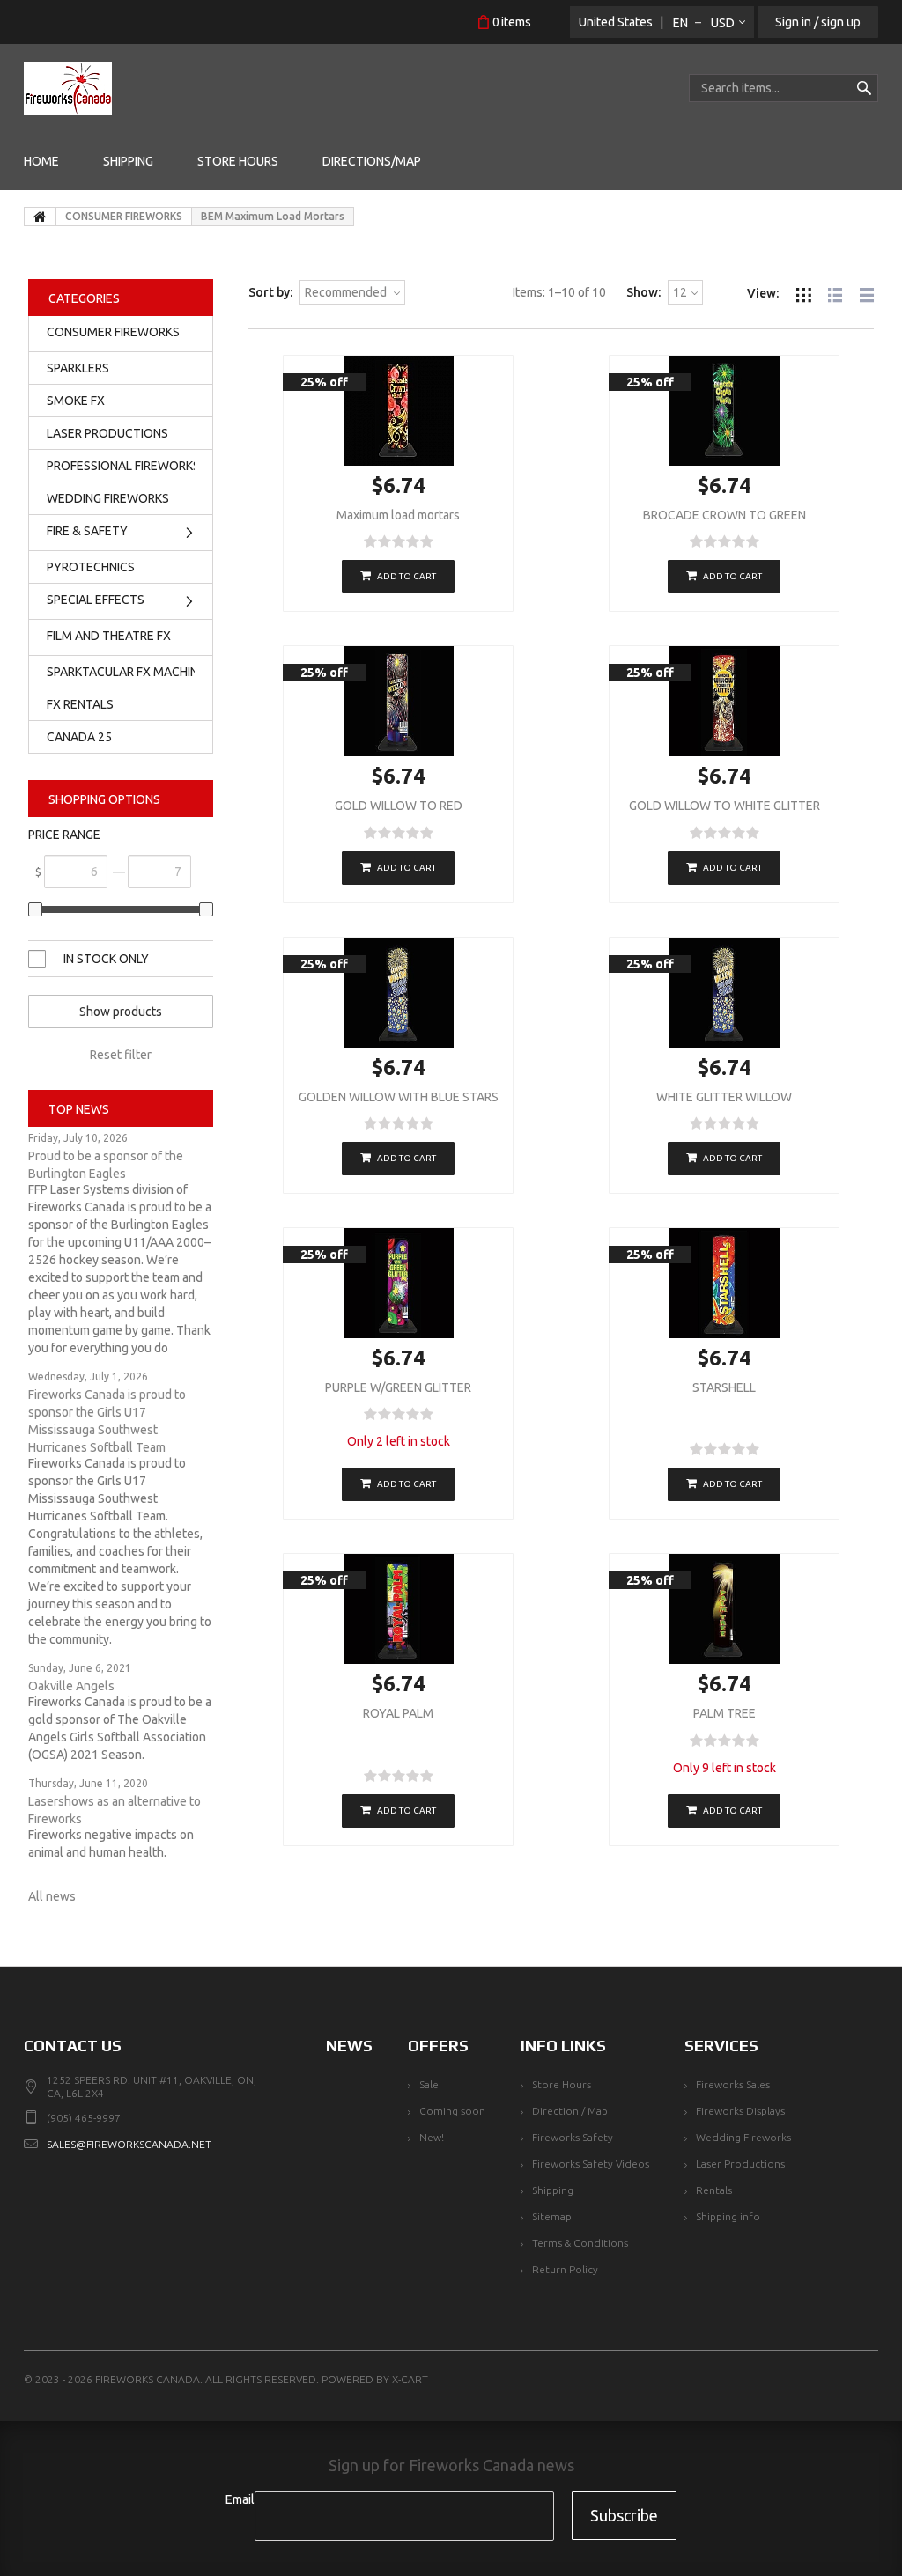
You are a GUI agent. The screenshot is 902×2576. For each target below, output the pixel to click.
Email (240, 2499)
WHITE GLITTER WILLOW (724, 1097)
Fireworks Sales (733, 2084)
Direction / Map (570, 2111)
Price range (64, 835)
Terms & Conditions (580, 2243)
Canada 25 (79, 737)
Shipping (553, 2190)
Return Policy (565, 2269)
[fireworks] (68, 88)
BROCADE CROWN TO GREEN (725, 515)
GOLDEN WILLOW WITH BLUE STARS (399, 1097)
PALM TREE (725, 1713)
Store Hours (562, 2084)
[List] (835, 293)
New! (432, 2137)
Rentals (714, 2190)
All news (52, 1896)
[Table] (867, 293)
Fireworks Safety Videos (591, 2164)
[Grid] (803, 293)
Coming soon (452, 2111)
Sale (429, 2084)
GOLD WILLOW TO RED (399, 806)
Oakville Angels (71, 1686)
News (349, 2046)
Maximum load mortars (398, 515)
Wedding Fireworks (743, 2137)
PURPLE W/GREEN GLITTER (398, 1387)
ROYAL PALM (398, 1713)
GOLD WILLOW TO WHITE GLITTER (725, 806)
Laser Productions (740, 2164)
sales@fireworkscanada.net (129, 2144)
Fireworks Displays (740, 2111)
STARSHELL (724, 1387)
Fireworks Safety (573, 2137)
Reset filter (121, 1055)
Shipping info (728, 2216)
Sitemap (552, 2216)
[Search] (864, 88)
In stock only (106, 959)
